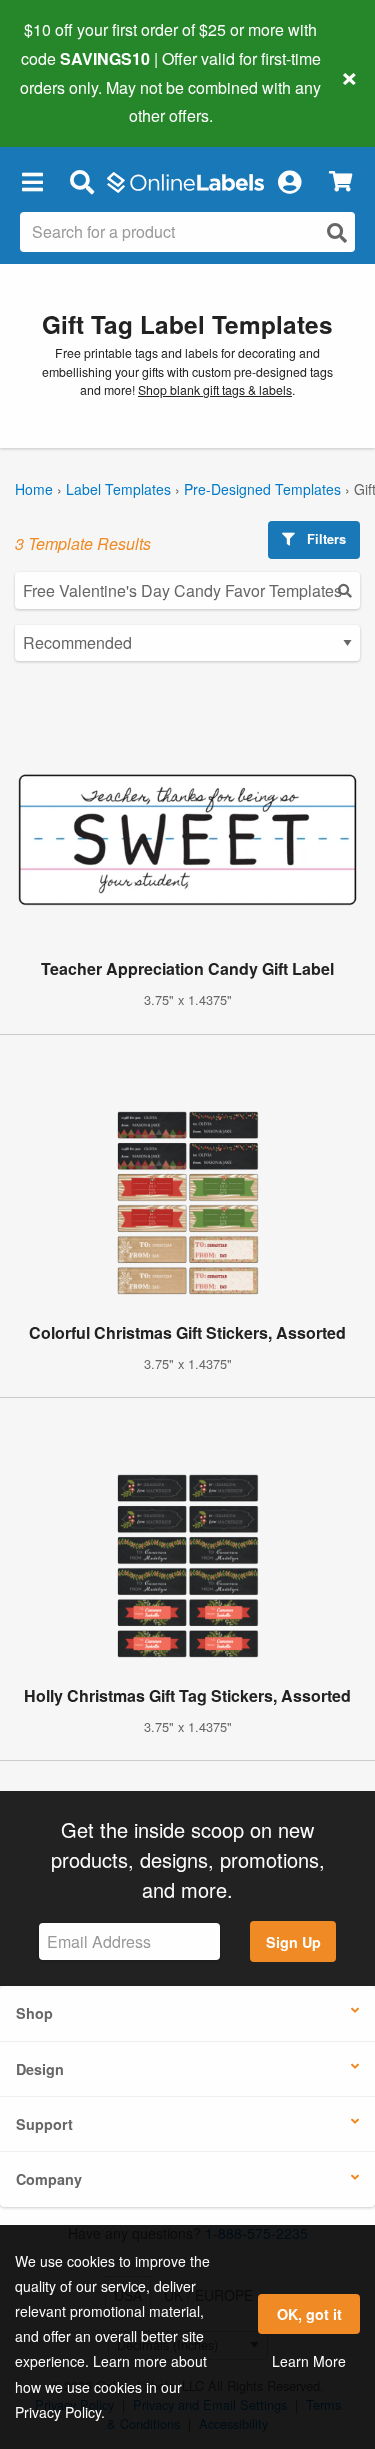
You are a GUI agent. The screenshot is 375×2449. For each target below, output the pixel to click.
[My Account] (289, 181)
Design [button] (40, 2069)
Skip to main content (72, 101)
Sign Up (293, 1942)
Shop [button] (34, 2013)
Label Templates (118, 489)
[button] (32, 181)
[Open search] (337, 232)
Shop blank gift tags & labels (215, 390)
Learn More (309, 2361)
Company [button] (49, 2179)
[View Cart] (340, 181)
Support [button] (44, 2124)
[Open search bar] (81, 181)
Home (34, 489)
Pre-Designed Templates (262, 489)
